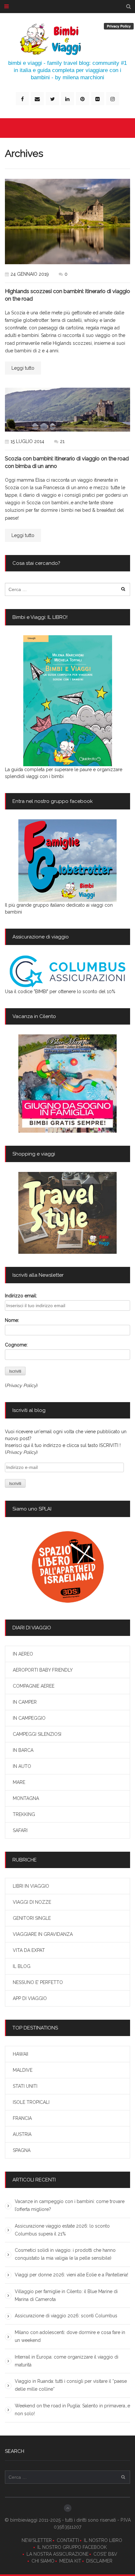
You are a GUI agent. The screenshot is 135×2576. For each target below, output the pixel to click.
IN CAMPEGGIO (29, 1718)
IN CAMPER (25, 1702)
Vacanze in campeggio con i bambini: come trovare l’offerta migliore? (70, 2205)
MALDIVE (23, 2070)
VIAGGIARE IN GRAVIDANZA (43, 1934)
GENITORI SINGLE (32, 1918)
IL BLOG (22, 1966)
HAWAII (20, 2054)
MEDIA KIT (70, 2561)
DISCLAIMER (99, 2561)
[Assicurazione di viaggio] (67, 972)
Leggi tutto (23, 368)
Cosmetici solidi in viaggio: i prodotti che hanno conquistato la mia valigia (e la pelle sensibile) (65, 2254)
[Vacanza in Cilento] (67, 1084)
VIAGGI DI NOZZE (32, 1902)
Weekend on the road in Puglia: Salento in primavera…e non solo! (72, 2410)
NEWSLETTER (37, 2540)
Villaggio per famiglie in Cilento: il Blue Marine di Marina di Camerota (66, 2295)
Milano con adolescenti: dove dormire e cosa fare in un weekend (70, 2336)
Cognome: (16, 1345)
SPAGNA (22, 2150)
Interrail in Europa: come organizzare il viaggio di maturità (67, 2361)
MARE (19, 1782)
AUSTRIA (22, 2134)
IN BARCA (23, 1750)
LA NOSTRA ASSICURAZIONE (58, 2554)
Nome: (12, 1320)
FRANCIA (22, 2118)
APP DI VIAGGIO (30, 1998)
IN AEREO (23, 1654)
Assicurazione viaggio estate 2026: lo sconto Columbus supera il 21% (62, 2230)
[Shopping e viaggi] (67, 1213)
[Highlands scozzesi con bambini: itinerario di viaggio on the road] (67, 222)
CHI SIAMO (43, 2561)
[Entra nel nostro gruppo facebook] (67, 861)
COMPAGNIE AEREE (34, 1686)
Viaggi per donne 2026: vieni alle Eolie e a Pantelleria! (71, 2275)
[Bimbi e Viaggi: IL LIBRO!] (67, 701)
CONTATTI (68, 2540)
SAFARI (20, 1830)
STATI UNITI (25, 2086)
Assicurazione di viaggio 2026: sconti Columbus (66, 2316)
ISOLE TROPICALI (31, 2102)
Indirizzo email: (21, 1296)
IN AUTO (22, 1766)
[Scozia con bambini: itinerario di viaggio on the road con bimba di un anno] (67, 410)
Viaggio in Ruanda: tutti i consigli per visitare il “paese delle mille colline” (71, 2385)
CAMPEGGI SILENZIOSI (37, 1734)
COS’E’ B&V (105, 2554)
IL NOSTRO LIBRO (103, 2540)
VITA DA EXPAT (29, 1950)
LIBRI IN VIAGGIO (31, 1886)
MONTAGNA (26, 1798)
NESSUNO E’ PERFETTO (38, 1982)
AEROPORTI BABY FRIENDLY (43, 1670)
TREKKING (24, 1814)
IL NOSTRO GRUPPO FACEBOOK (72, 2547)
